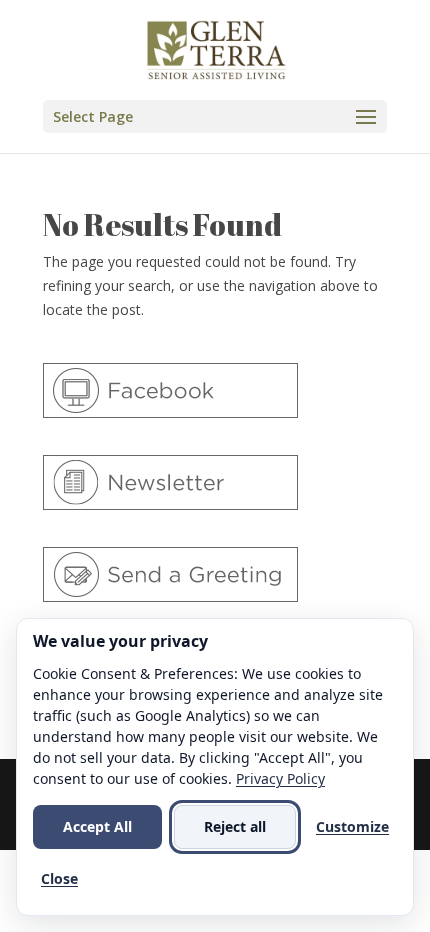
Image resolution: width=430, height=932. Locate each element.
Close (59, 878)
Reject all (235, 826)
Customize (352, 826)
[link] (217, 48)
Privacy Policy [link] (280, 778)
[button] (215, 116)
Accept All (97, 826)
